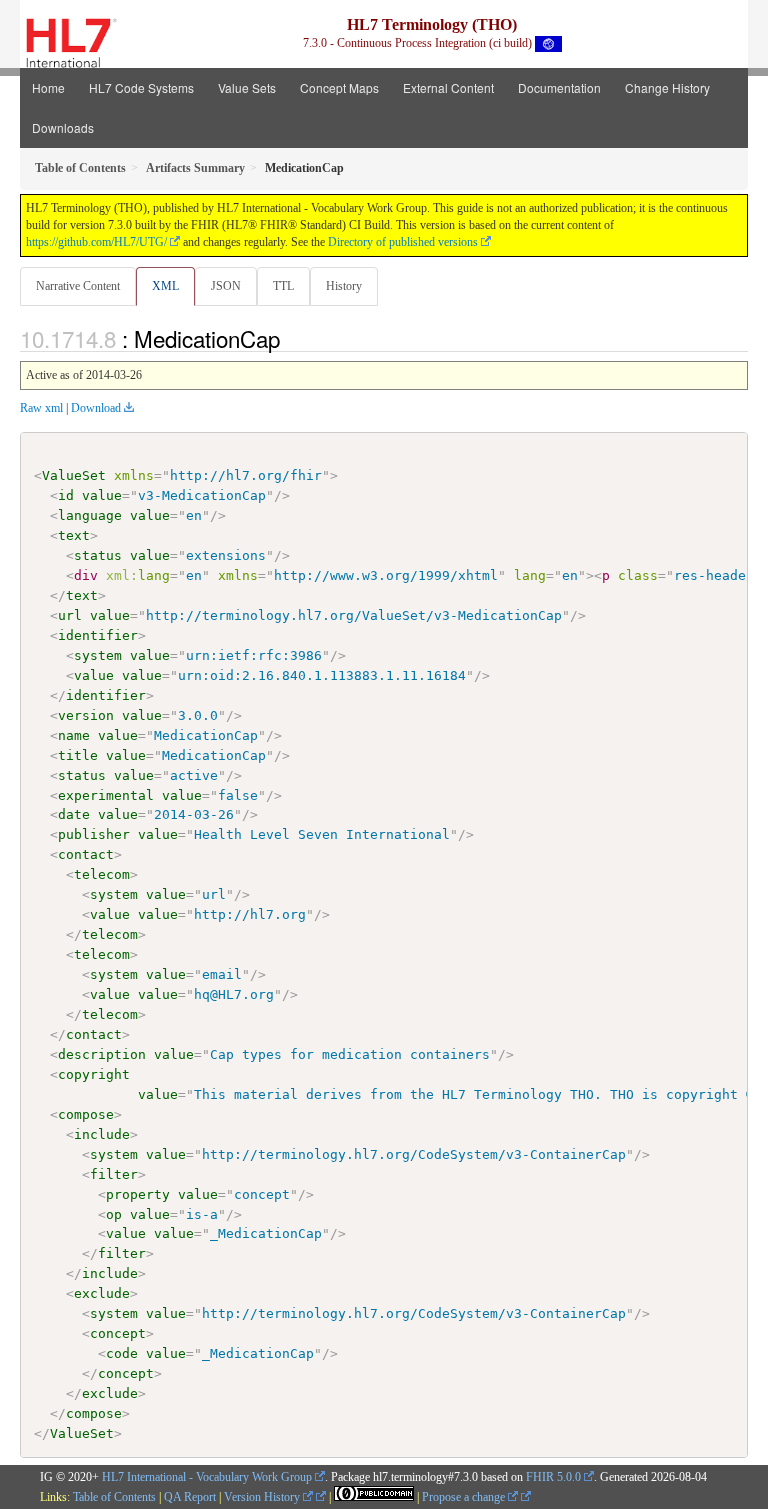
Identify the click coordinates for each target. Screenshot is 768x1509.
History (344, 286)
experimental (106, 795)
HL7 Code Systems (141, 87)
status (98, 555)
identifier (98, 635)
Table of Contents (114, 1497)
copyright (94, 1074)
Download (96, 408)
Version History (263, 1497)
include (102, 1134)
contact (86, 854)
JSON (226, 286)
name (74, 735)
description (102, 1054)
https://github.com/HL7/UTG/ (96, 242)
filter (114, 1174)
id (66, 495)
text (74, 535)
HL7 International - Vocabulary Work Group (207, 1477)
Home (48, 87)
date (74, 814)
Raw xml (41, 408)
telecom (102, 874)
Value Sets (247, 87)
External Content (448, 87)
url (70, 615)
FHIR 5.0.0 (553, 1477)
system (98, 655)
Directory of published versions (403, 242)
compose (86, 1114)
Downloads (63, 127)
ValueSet (74, 475)
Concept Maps (339, 87)
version (86, 715)
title (78, 755)
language (90, 515)
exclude (102, 1293)
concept (118, 1333)
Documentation (559, 87)
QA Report (190, 1497)
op (114, 1214)
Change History (667, 87)
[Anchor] (291, 338)
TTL (283, 286)
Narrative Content (78, 286)
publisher (94, 834)
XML (165, 286)
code (122, 1353)
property (138, 1194)
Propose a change (465, 1497)
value (102, 495)
